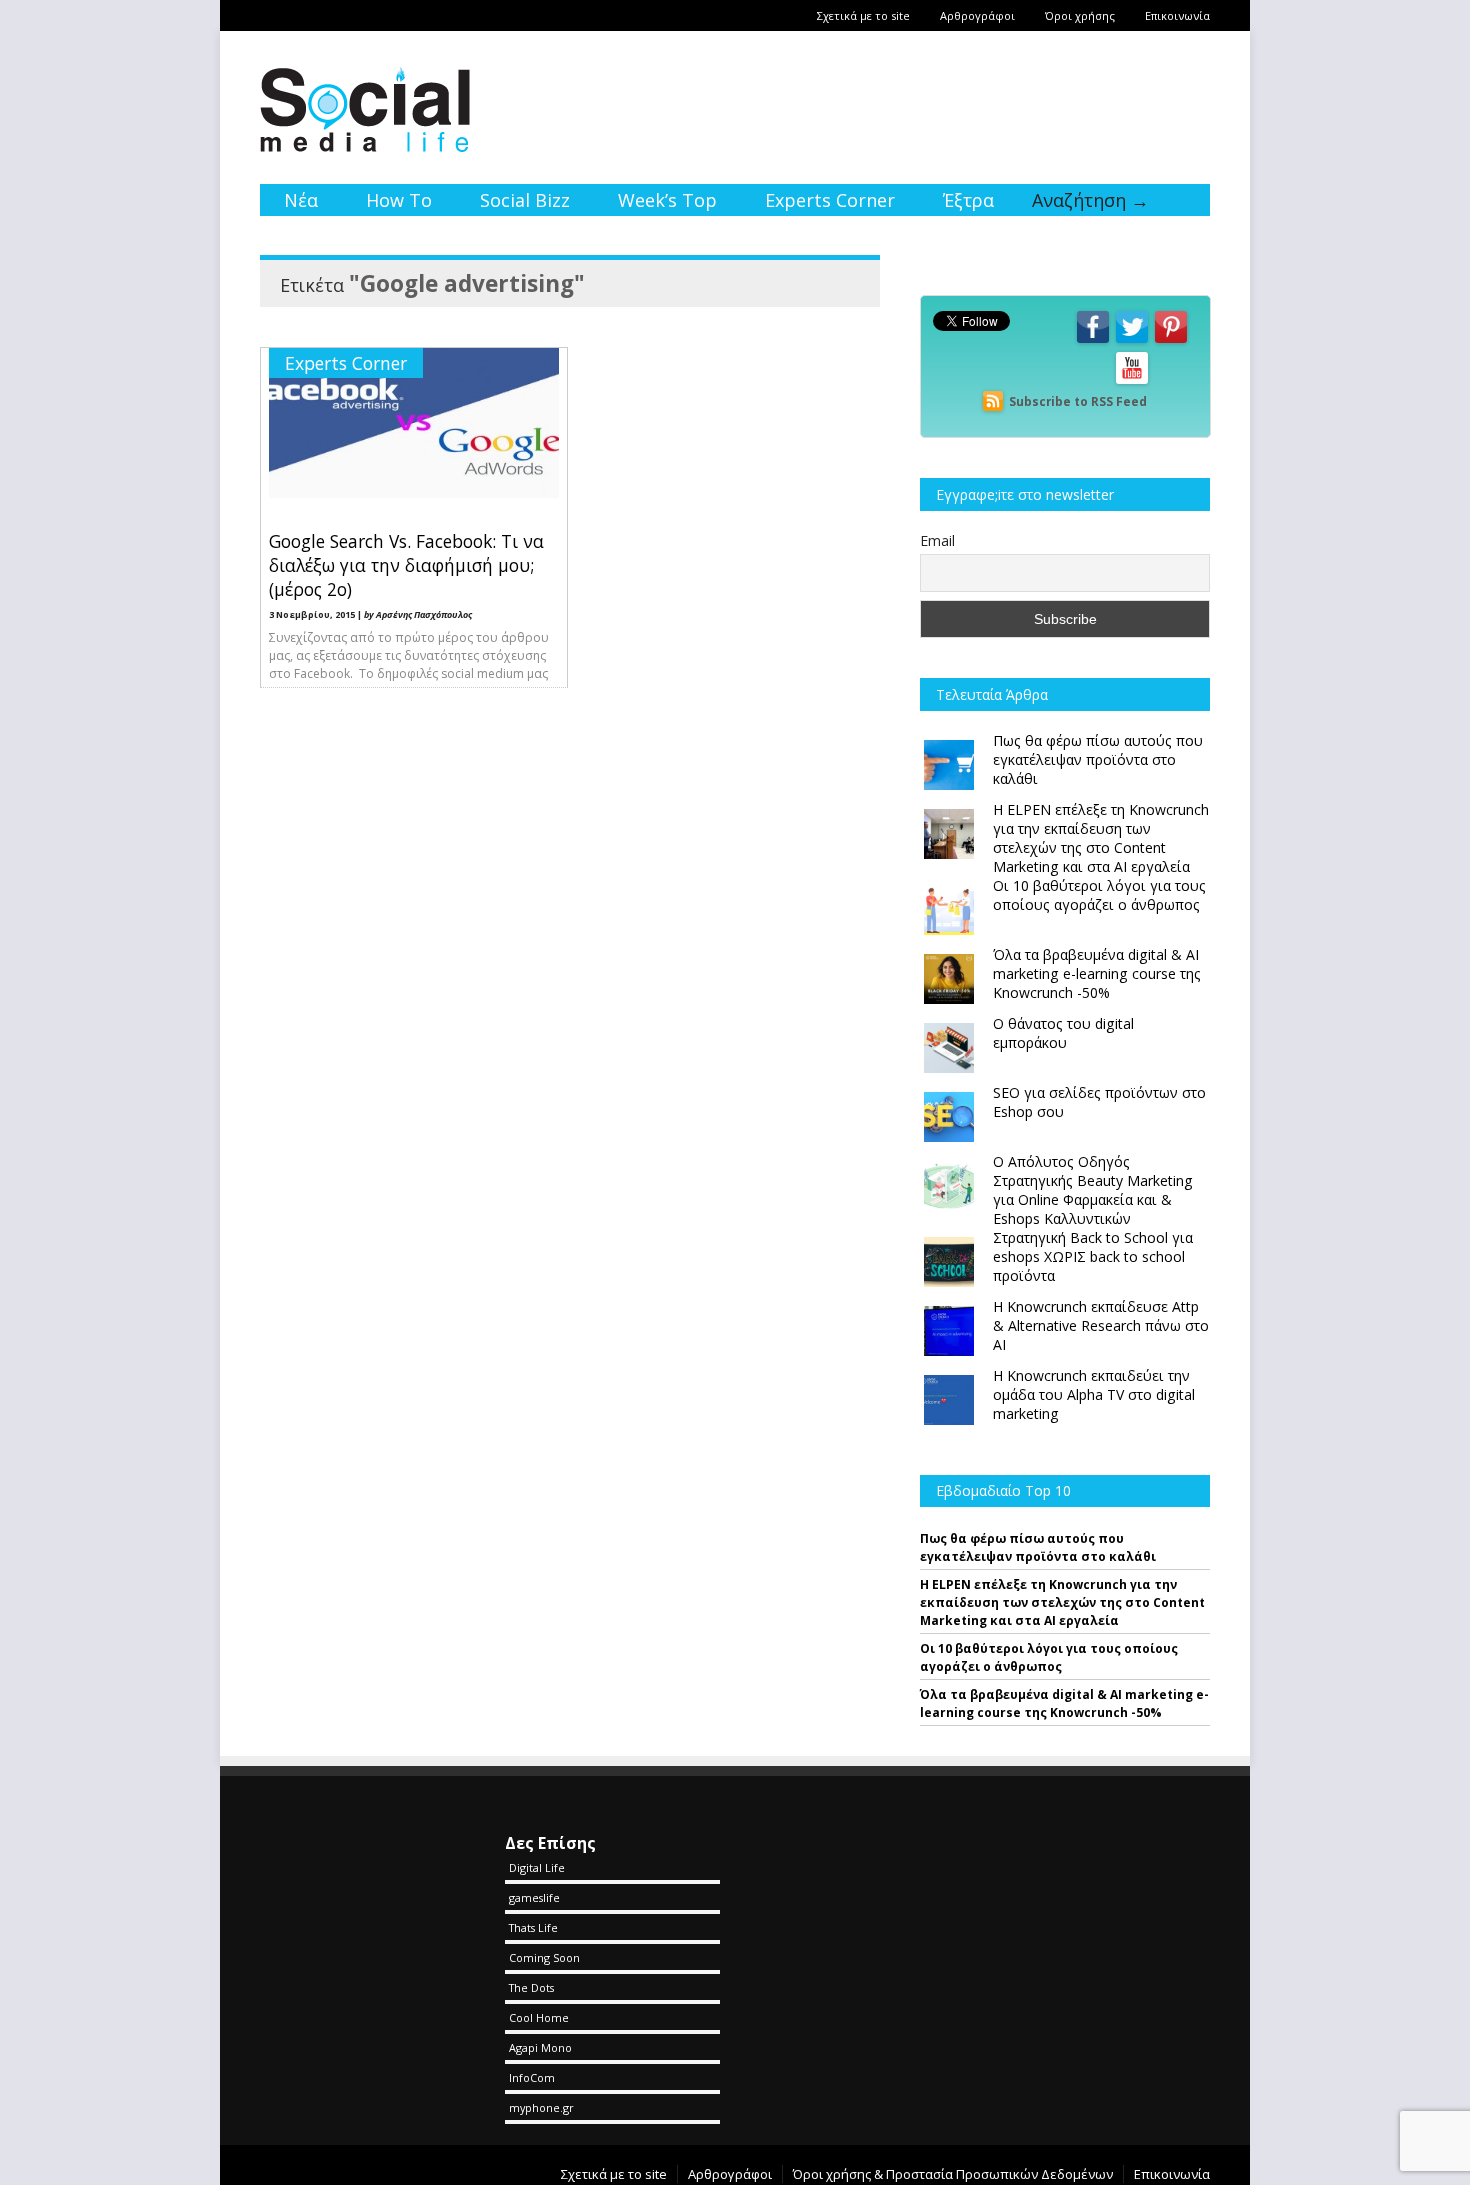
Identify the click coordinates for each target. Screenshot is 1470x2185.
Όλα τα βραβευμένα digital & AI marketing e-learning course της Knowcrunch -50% (1064, 1703)
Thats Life (533, 1927)
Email (937, 540)
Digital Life (537, 1867)
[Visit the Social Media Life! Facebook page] (1093, 341)
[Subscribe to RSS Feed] (993, 401)
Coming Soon (544, 1957)
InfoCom (532, 2077)
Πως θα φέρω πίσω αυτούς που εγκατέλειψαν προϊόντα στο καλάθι (1038, 1547)
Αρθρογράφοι (977, 15)
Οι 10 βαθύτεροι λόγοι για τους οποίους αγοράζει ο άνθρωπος (1049, 1657)
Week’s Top (667, 200)
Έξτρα (968, 200)
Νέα (301, 200)
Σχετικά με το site (863, 15)
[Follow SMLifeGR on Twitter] (1132, 341)
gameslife (534, 1897)
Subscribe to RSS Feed (1078, 401)
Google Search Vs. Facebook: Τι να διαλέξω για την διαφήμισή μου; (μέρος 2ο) (406, 565)
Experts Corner (830, 200)
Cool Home (539, 2017)
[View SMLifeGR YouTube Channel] (1132, 382)
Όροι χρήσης (1080, 15)
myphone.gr (541, 2107)
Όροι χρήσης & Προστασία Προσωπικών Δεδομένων (953, 2174)
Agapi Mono (540, 2047)
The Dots (531, 1987)
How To (399, 200)
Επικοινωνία (1177, 15)
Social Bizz (525, 200)
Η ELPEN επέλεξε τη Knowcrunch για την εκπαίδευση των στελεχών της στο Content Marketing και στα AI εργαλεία (1062, 1602)
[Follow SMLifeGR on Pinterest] (1171, 341)
